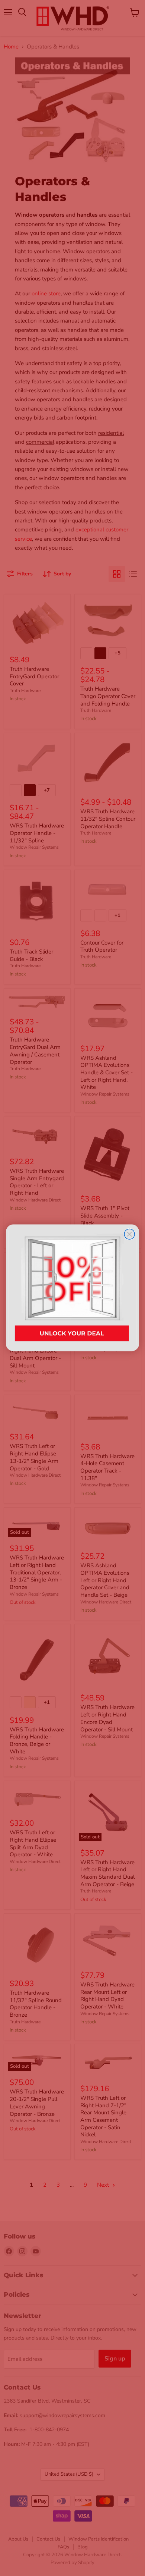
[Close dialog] (129, 1234)
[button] (72, 1288)
